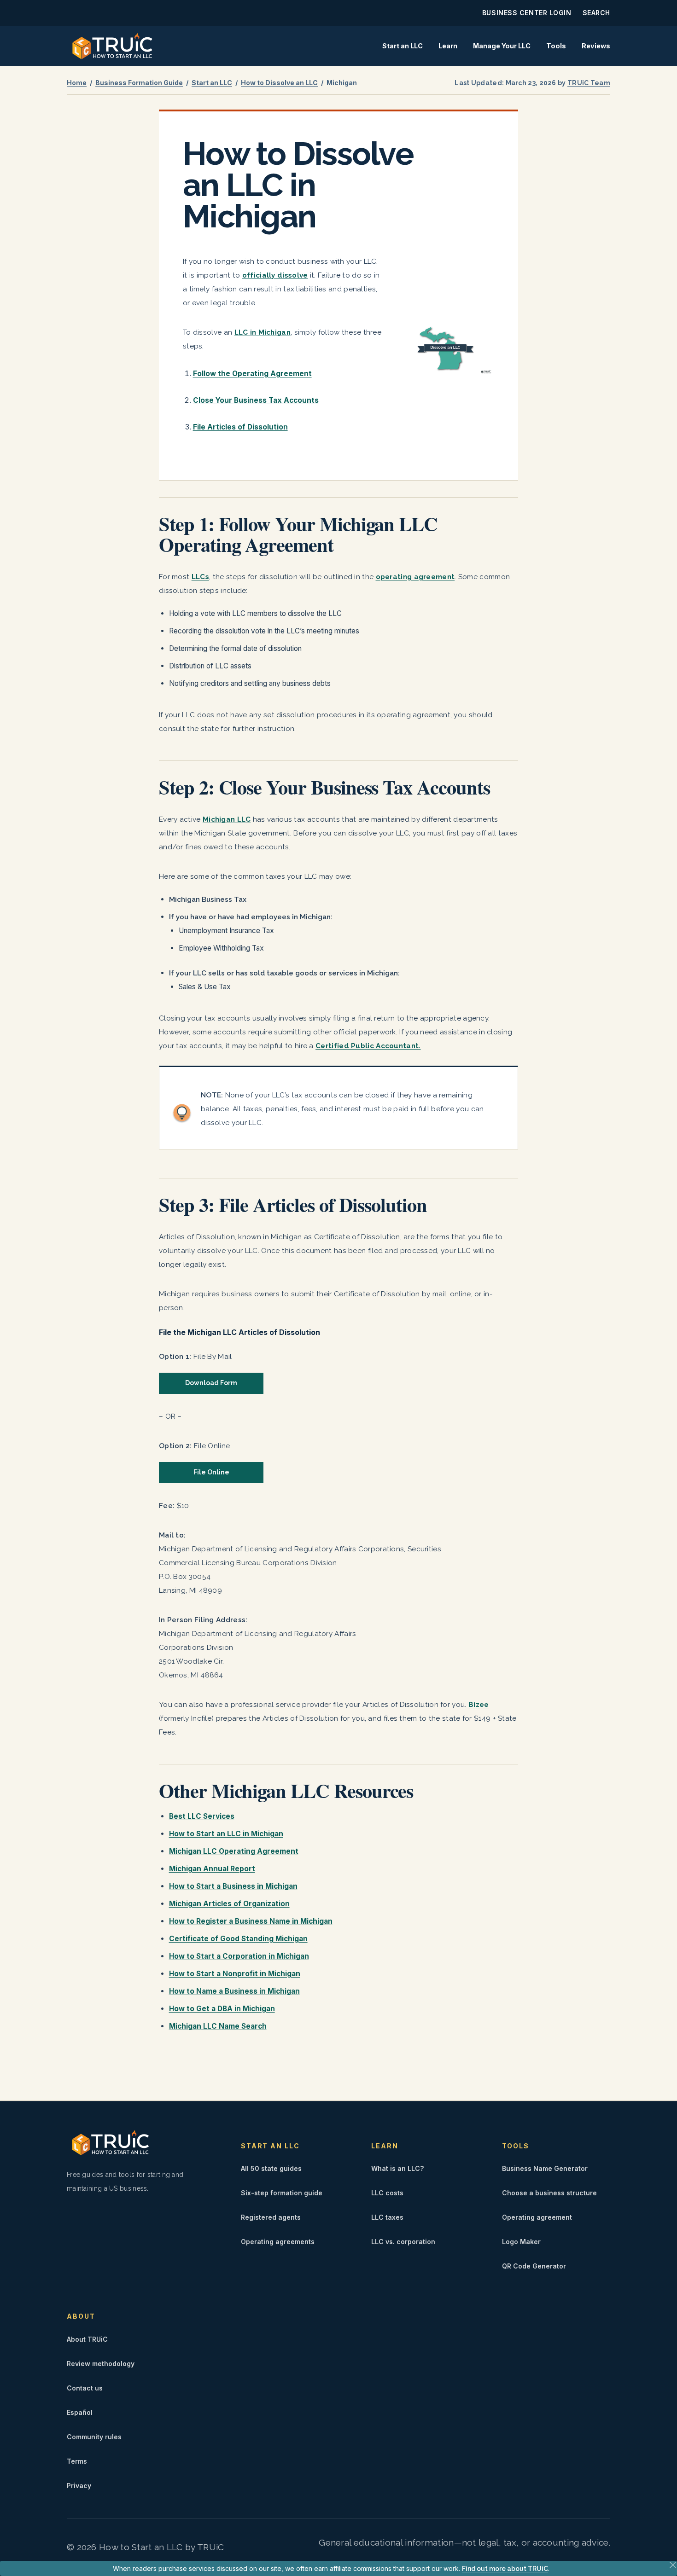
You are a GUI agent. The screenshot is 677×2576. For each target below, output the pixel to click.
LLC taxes (387, 2217)
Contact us (85, 2388)
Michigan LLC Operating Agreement (234, 1851)
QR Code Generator (534, 2266)
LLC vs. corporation (403, 2242)
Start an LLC (403, 46)
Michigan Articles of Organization (229, 1904)
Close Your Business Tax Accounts (256, 400)
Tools (556, 46)
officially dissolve (275, 275)
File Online (211, 1472)
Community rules (94, 2437)
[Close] (673, 2565)
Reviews (596, 46)
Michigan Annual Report (212, 1869)
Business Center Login (527, 13)
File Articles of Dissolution (240, 427)
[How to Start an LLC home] (112, 46)
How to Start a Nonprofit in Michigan (235, 1974)
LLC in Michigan (263, 332)
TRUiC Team (589, 83)
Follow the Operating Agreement (252, 374)
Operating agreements (278, 2242)
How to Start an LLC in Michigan (226, 1834)
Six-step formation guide (282, 2193)
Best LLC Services (202, 1816)
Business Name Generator (545, 2168)
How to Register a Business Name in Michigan (251, 1921)
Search (596, 13)
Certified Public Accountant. (368, 1046)
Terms (77, 2461)
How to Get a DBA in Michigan (222, 2009)
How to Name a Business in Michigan (234, 1991)
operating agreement (415, 577)
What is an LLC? (397, 2168)
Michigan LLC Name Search (218, 2026)
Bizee (479, 1705)
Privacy (79, 2486)
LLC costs (387, 2193)
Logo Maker (521, 2242)
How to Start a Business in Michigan (233, 1886)
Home (77, 83)
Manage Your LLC (502, 46)
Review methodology (101, 2364)
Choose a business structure (549, 2193)
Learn (448, 46)
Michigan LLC (227, 819)
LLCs (200, 577)
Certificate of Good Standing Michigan (238, 1939)
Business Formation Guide (139, 83)
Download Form (211, 1383)
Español (80, 2412)
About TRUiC (87, 2339)
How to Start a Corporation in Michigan (239, 1956)
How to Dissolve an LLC (279, 83)
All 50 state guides (271, 2168)
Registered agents (271, 2217)
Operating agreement (537, 2217)
